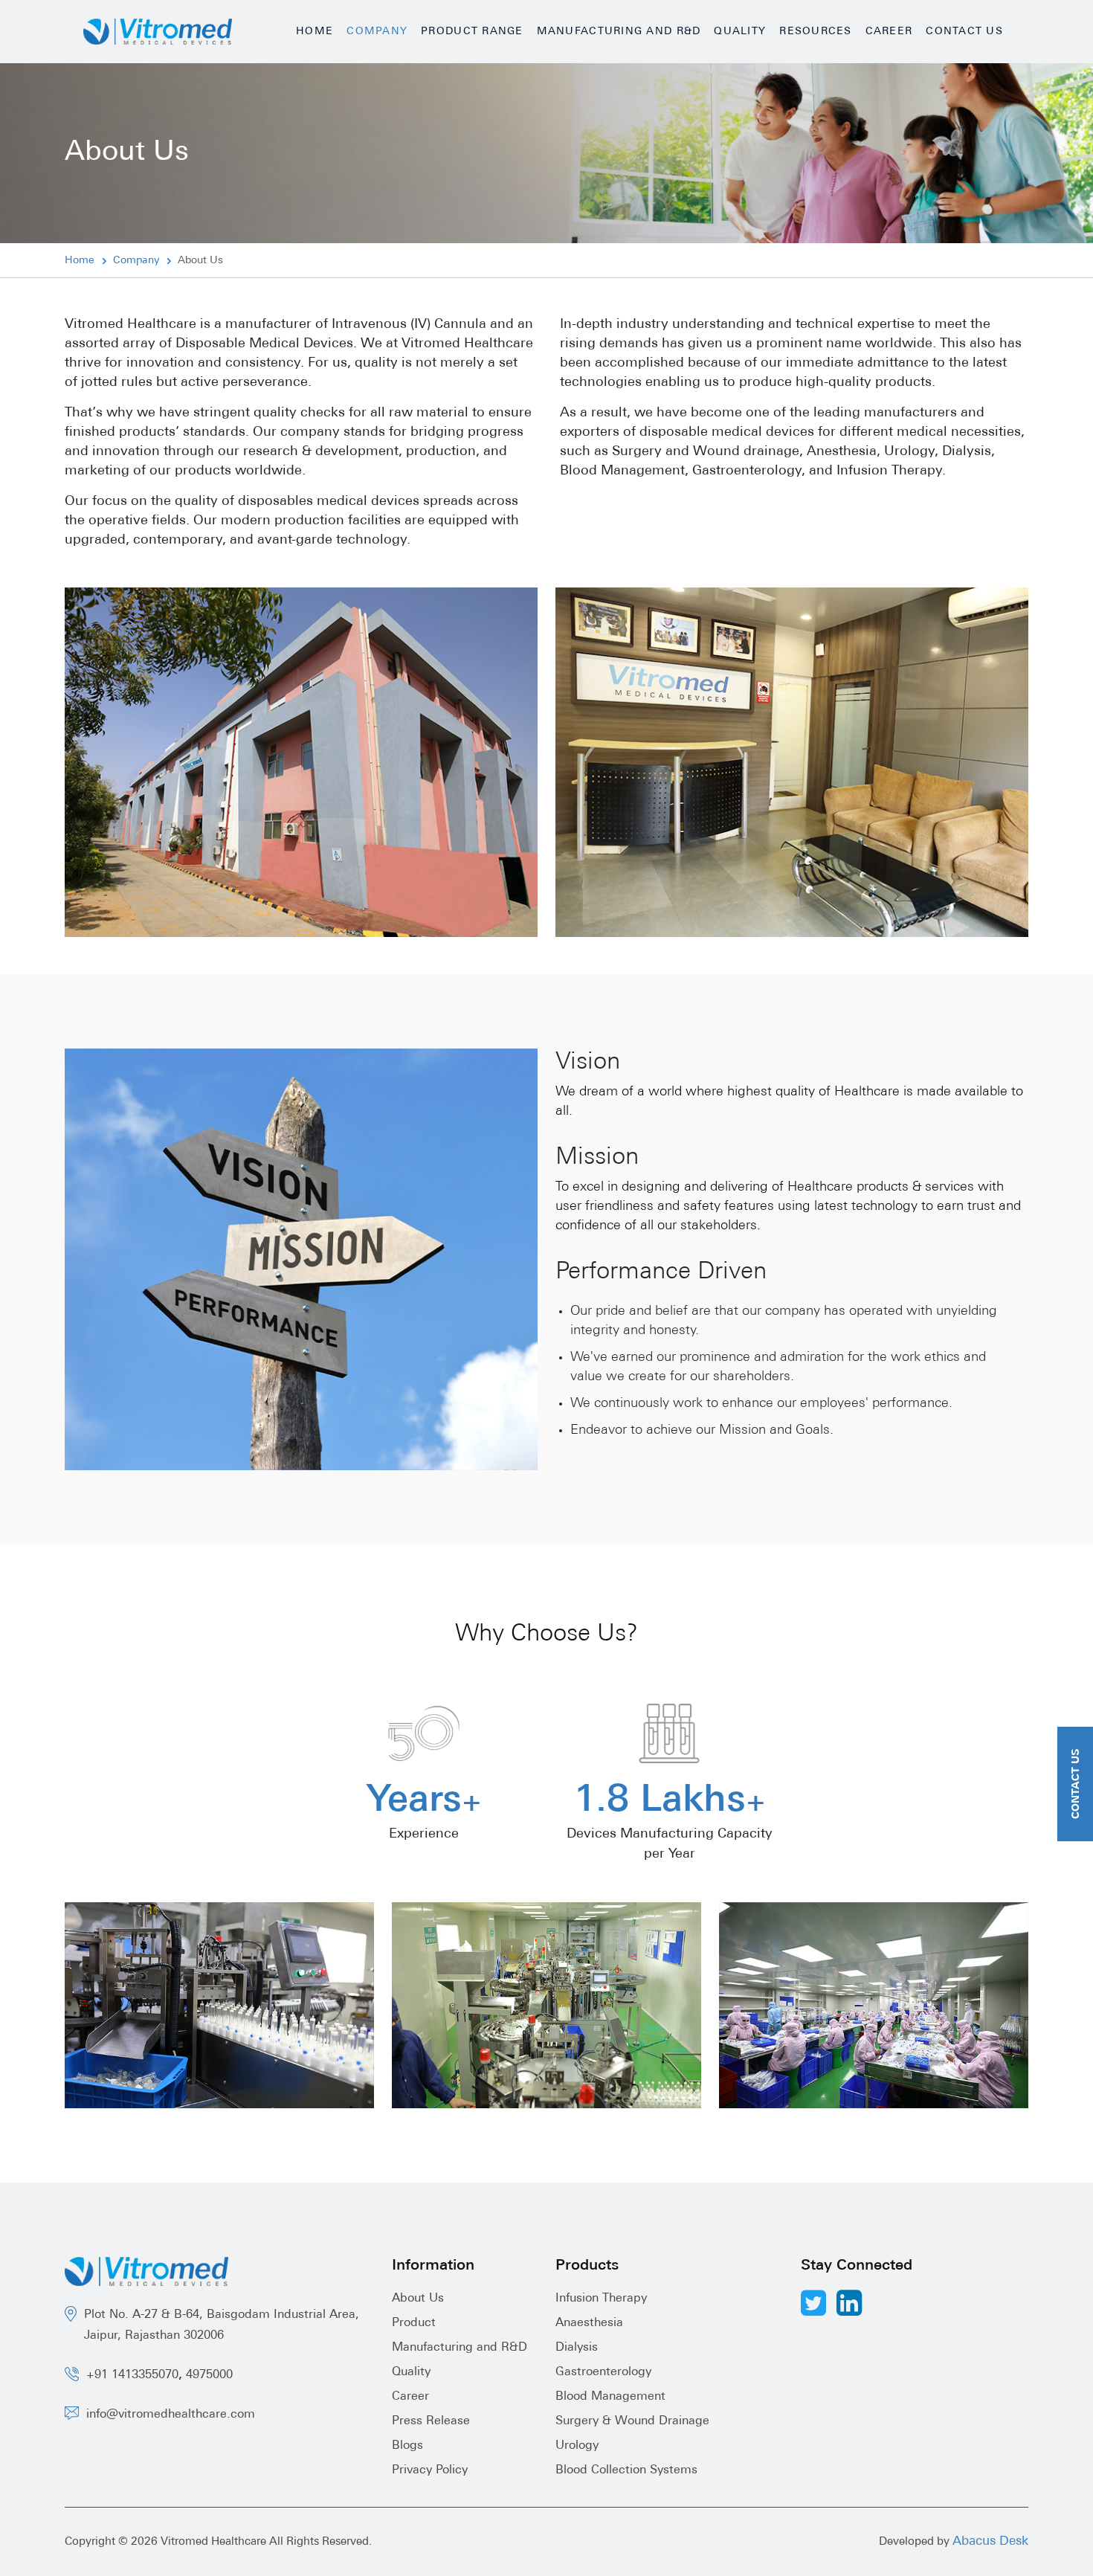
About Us (418, 2299)
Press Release (431, 2421)
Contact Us (964, 32)
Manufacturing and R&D (619, 32)
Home (315, 32)
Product (414, 2323)
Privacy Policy (430, 2470)
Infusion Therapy (601, 2299)
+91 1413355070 (132, 2375)
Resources (815, 32)
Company (377, 32)
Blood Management (610, 2397)
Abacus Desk (990, 2541)
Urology (577, 2446)
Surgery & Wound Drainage (632, 2421)
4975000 (209, 2375)
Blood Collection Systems (626, 2470)
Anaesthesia (589, 2323)
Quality (740, 32)
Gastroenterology (603, 2372)
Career (889, 32)
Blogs (407, 2446)
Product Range (472, 32)
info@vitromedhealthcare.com (171, 2415)
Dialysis (577, 2348)
